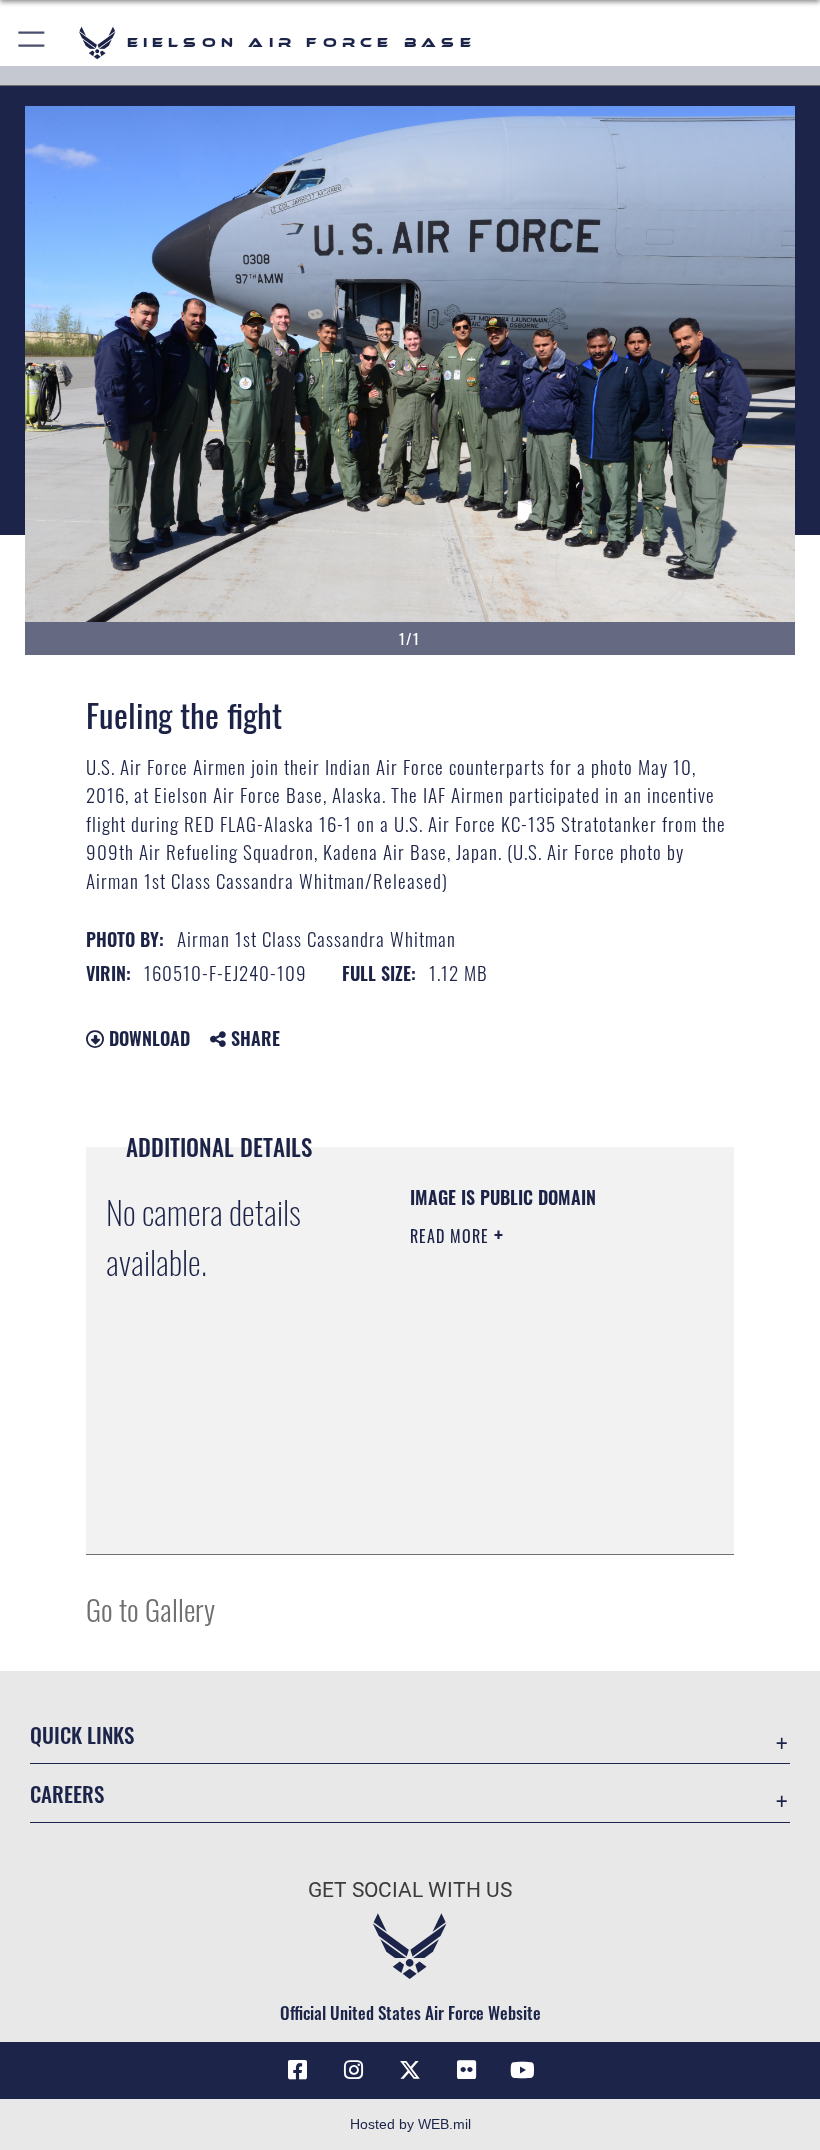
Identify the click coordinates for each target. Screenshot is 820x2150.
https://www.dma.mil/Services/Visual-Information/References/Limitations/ (531, 1489)
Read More (452, 1236)
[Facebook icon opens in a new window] (298, 2070)
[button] (32, 42)
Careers (67, 1793)
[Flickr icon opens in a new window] (466, 2070)
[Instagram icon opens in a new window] (354, 2070)
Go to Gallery (150, 1608)
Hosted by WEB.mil (410, 2124)
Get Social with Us (410, 1890)
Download (147, 1038)
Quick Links (82, 1734)
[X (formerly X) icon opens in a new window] (410, 2070)
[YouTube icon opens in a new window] (522, 2070)
